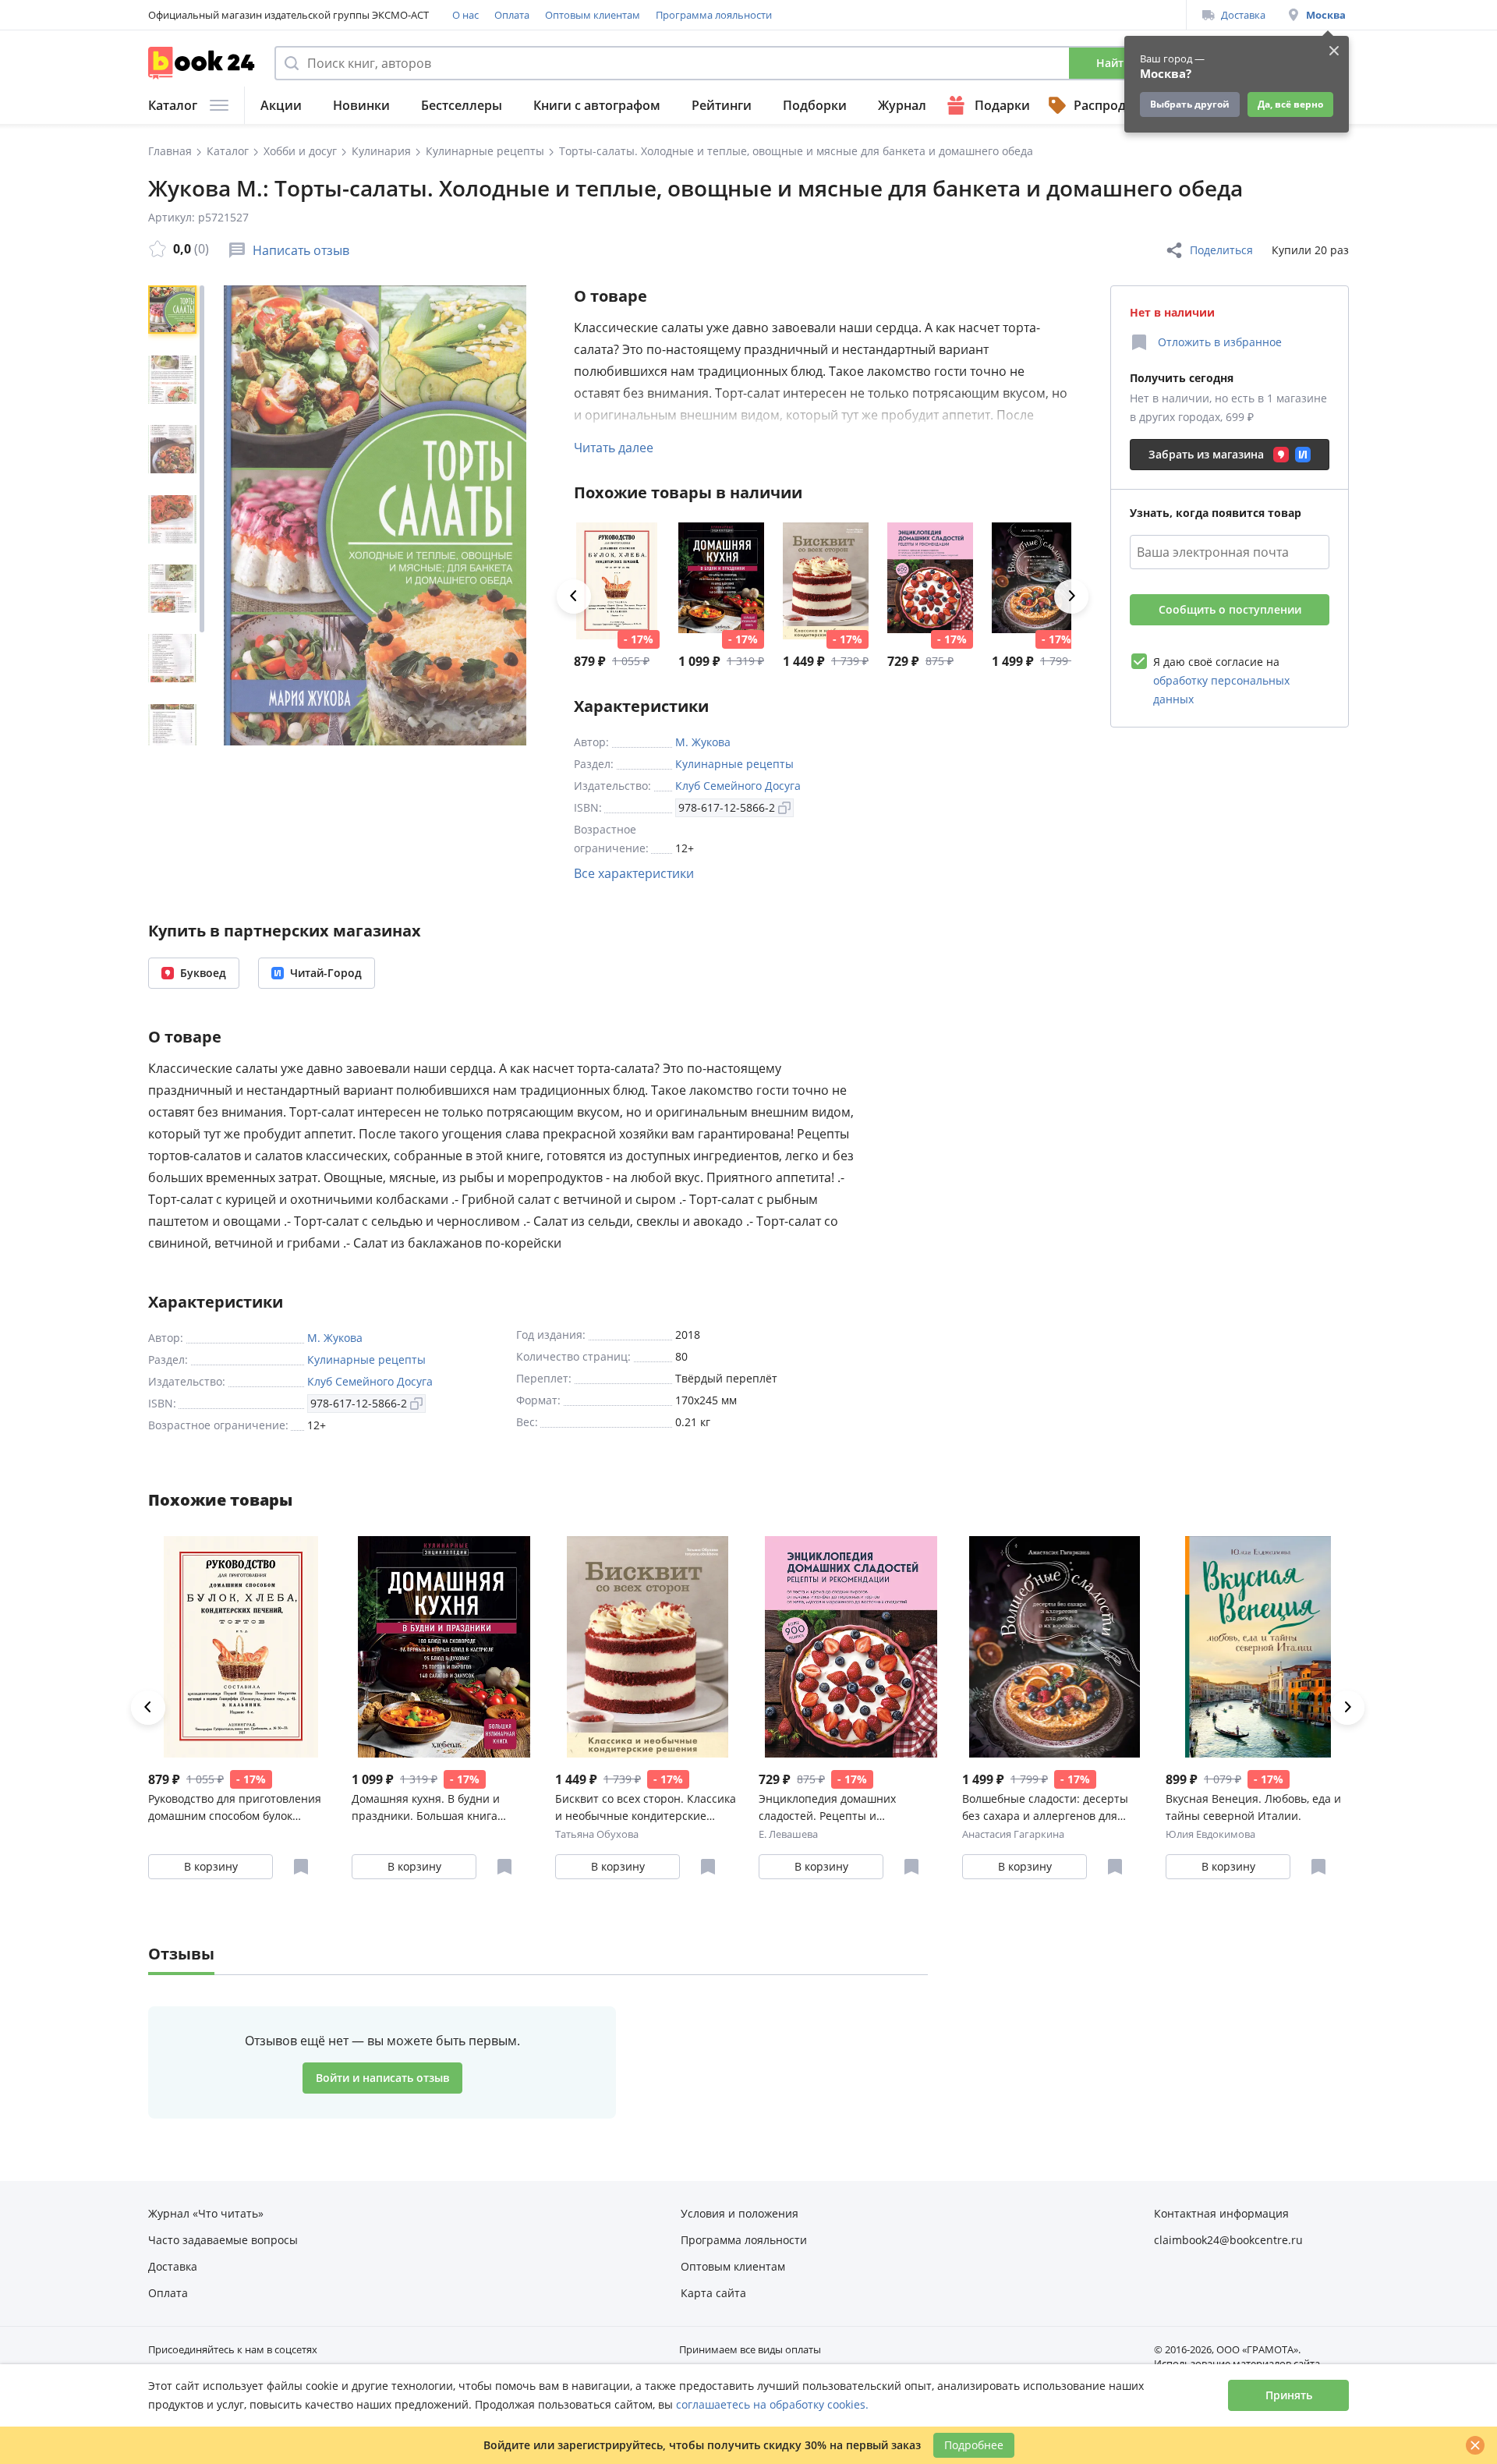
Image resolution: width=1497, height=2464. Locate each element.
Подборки (815, 105)
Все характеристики (634, 873)
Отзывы (181, 1954)
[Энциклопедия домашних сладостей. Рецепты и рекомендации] (930, 581)
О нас (465, 15)
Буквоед (203, 973)
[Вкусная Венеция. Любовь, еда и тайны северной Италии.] (1258, 1647)
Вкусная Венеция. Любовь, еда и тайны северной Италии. (1253, 1807)
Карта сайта (713, 2293)
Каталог (173, 105)
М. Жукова (703, 742)
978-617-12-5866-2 (727, 807)
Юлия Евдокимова (1210, 1834)
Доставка (1243, 15)
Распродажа (1112, 105)
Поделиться (1221, 250)
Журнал (902, 105)
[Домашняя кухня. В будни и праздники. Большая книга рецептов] (721, 581)
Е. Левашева (788, 1834)
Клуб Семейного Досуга (738, 786)
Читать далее (614, 448)
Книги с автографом (597, 105)
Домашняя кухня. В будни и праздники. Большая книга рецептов (426, 1808)
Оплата (512, 15)
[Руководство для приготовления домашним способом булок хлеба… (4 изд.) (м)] (617, 581)
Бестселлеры (462, 105)
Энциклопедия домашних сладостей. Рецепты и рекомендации (827, 1808)
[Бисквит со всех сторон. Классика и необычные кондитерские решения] (826, 581)
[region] (175, 515)
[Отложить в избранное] (301, 1867)
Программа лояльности (714, 15)
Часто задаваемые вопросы (223, 2240)
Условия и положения (740, 2213)
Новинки (361, 105)
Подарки (1002, 105)
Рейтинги (722, 105)
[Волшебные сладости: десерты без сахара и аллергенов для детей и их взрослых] (1035, 581)
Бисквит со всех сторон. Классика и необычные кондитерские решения (646, 1808)
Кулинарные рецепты (734, 764)
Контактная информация (1221, 2213)
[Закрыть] (1475, 2445)
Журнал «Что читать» (206, 2213)
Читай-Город (326, 973)
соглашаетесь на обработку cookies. (772, 2404)
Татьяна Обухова (597, 1834)
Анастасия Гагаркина (1013, 1834)
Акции (281, 105)
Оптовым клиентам (593, 15)
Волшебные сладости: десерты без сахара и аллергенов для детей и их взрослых (1045, 1808)
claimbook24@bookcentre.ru (1228, 2240)
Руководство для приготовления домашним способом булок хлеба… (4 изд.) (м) (235, 1808)
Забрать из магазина (1206, 454)
